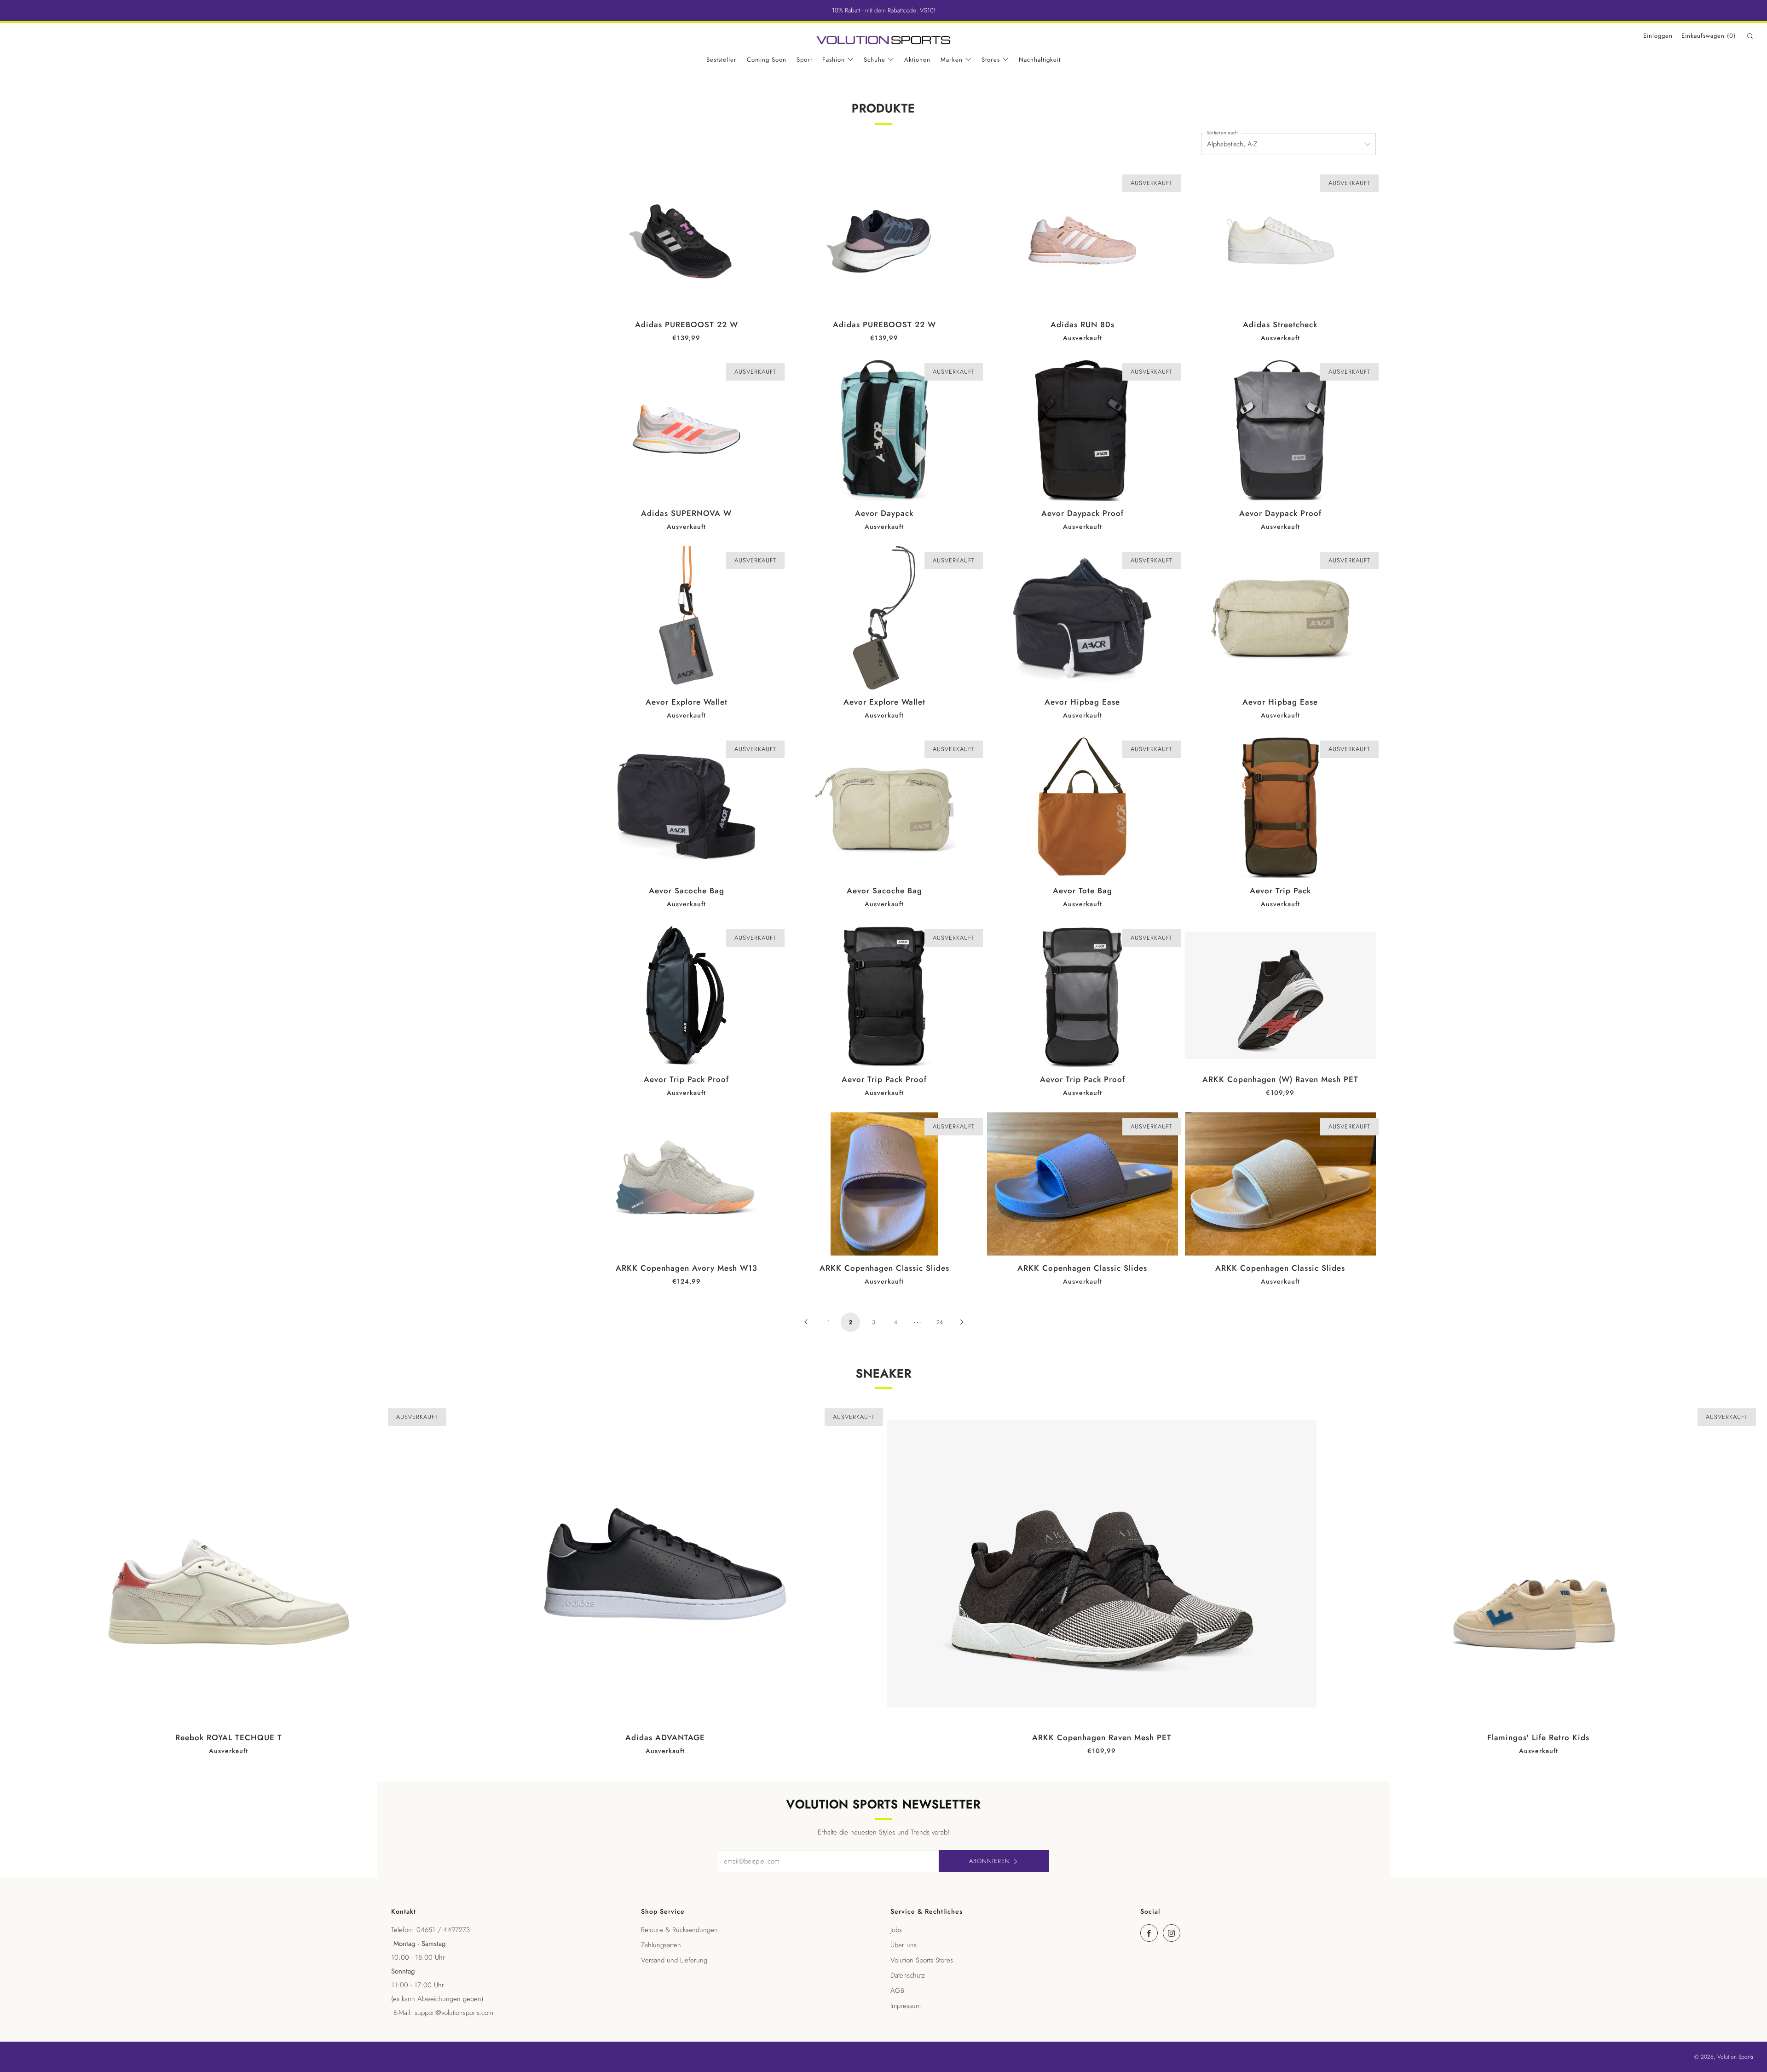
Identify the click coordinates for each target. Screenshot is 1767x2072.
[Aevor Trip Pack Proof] (686, 995)
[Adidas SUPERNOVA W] (686, 429)
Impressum (906, 2006)
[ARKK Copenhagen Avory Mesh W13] (686, 1184)
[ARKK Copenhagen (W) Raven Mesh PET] (1280, 995)
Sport (804, 60)
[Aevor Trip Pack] (1280, 807)
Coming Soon (767, 60)
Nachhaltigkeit (1040, 60)
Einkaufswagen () (1709, 36)
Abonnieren (990, 1861)
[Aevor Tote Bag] (1083, 807)
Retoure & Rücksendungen (679, 1930)
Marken (952, 60)
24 (940, 1322)
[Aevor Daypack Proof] (1083, 429)
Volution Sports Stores (922, 1960)
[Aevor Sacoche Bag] (686, 807)
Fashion (834, 60)
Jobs (896, 1930)
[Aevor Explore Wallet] (686, 618)
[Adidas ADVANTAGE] (665, 1564)
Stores (991, 60)
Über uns (904, 1945)
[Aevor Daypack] (884, 429)
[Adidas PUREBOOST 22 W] (686, 240)
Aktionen (917, 60)
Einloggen (1658, 36)
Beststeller (722, 60)
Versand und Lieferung (674, 1960)
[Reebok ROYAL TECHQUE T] (229, 1564)
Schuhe (875, 60)
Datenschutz (908, 1975)
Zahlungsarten (661, 1945)
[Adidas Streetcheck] (1280, 240)
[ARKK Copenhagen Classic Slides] (884, 1184)
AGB (897, 1991)
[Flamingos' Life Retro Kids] (1538, 1564)
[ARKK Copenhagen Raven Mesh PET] (1102, 1564)
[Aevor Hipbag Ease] (1083, 618)
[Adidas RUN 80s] (1083, 240)
